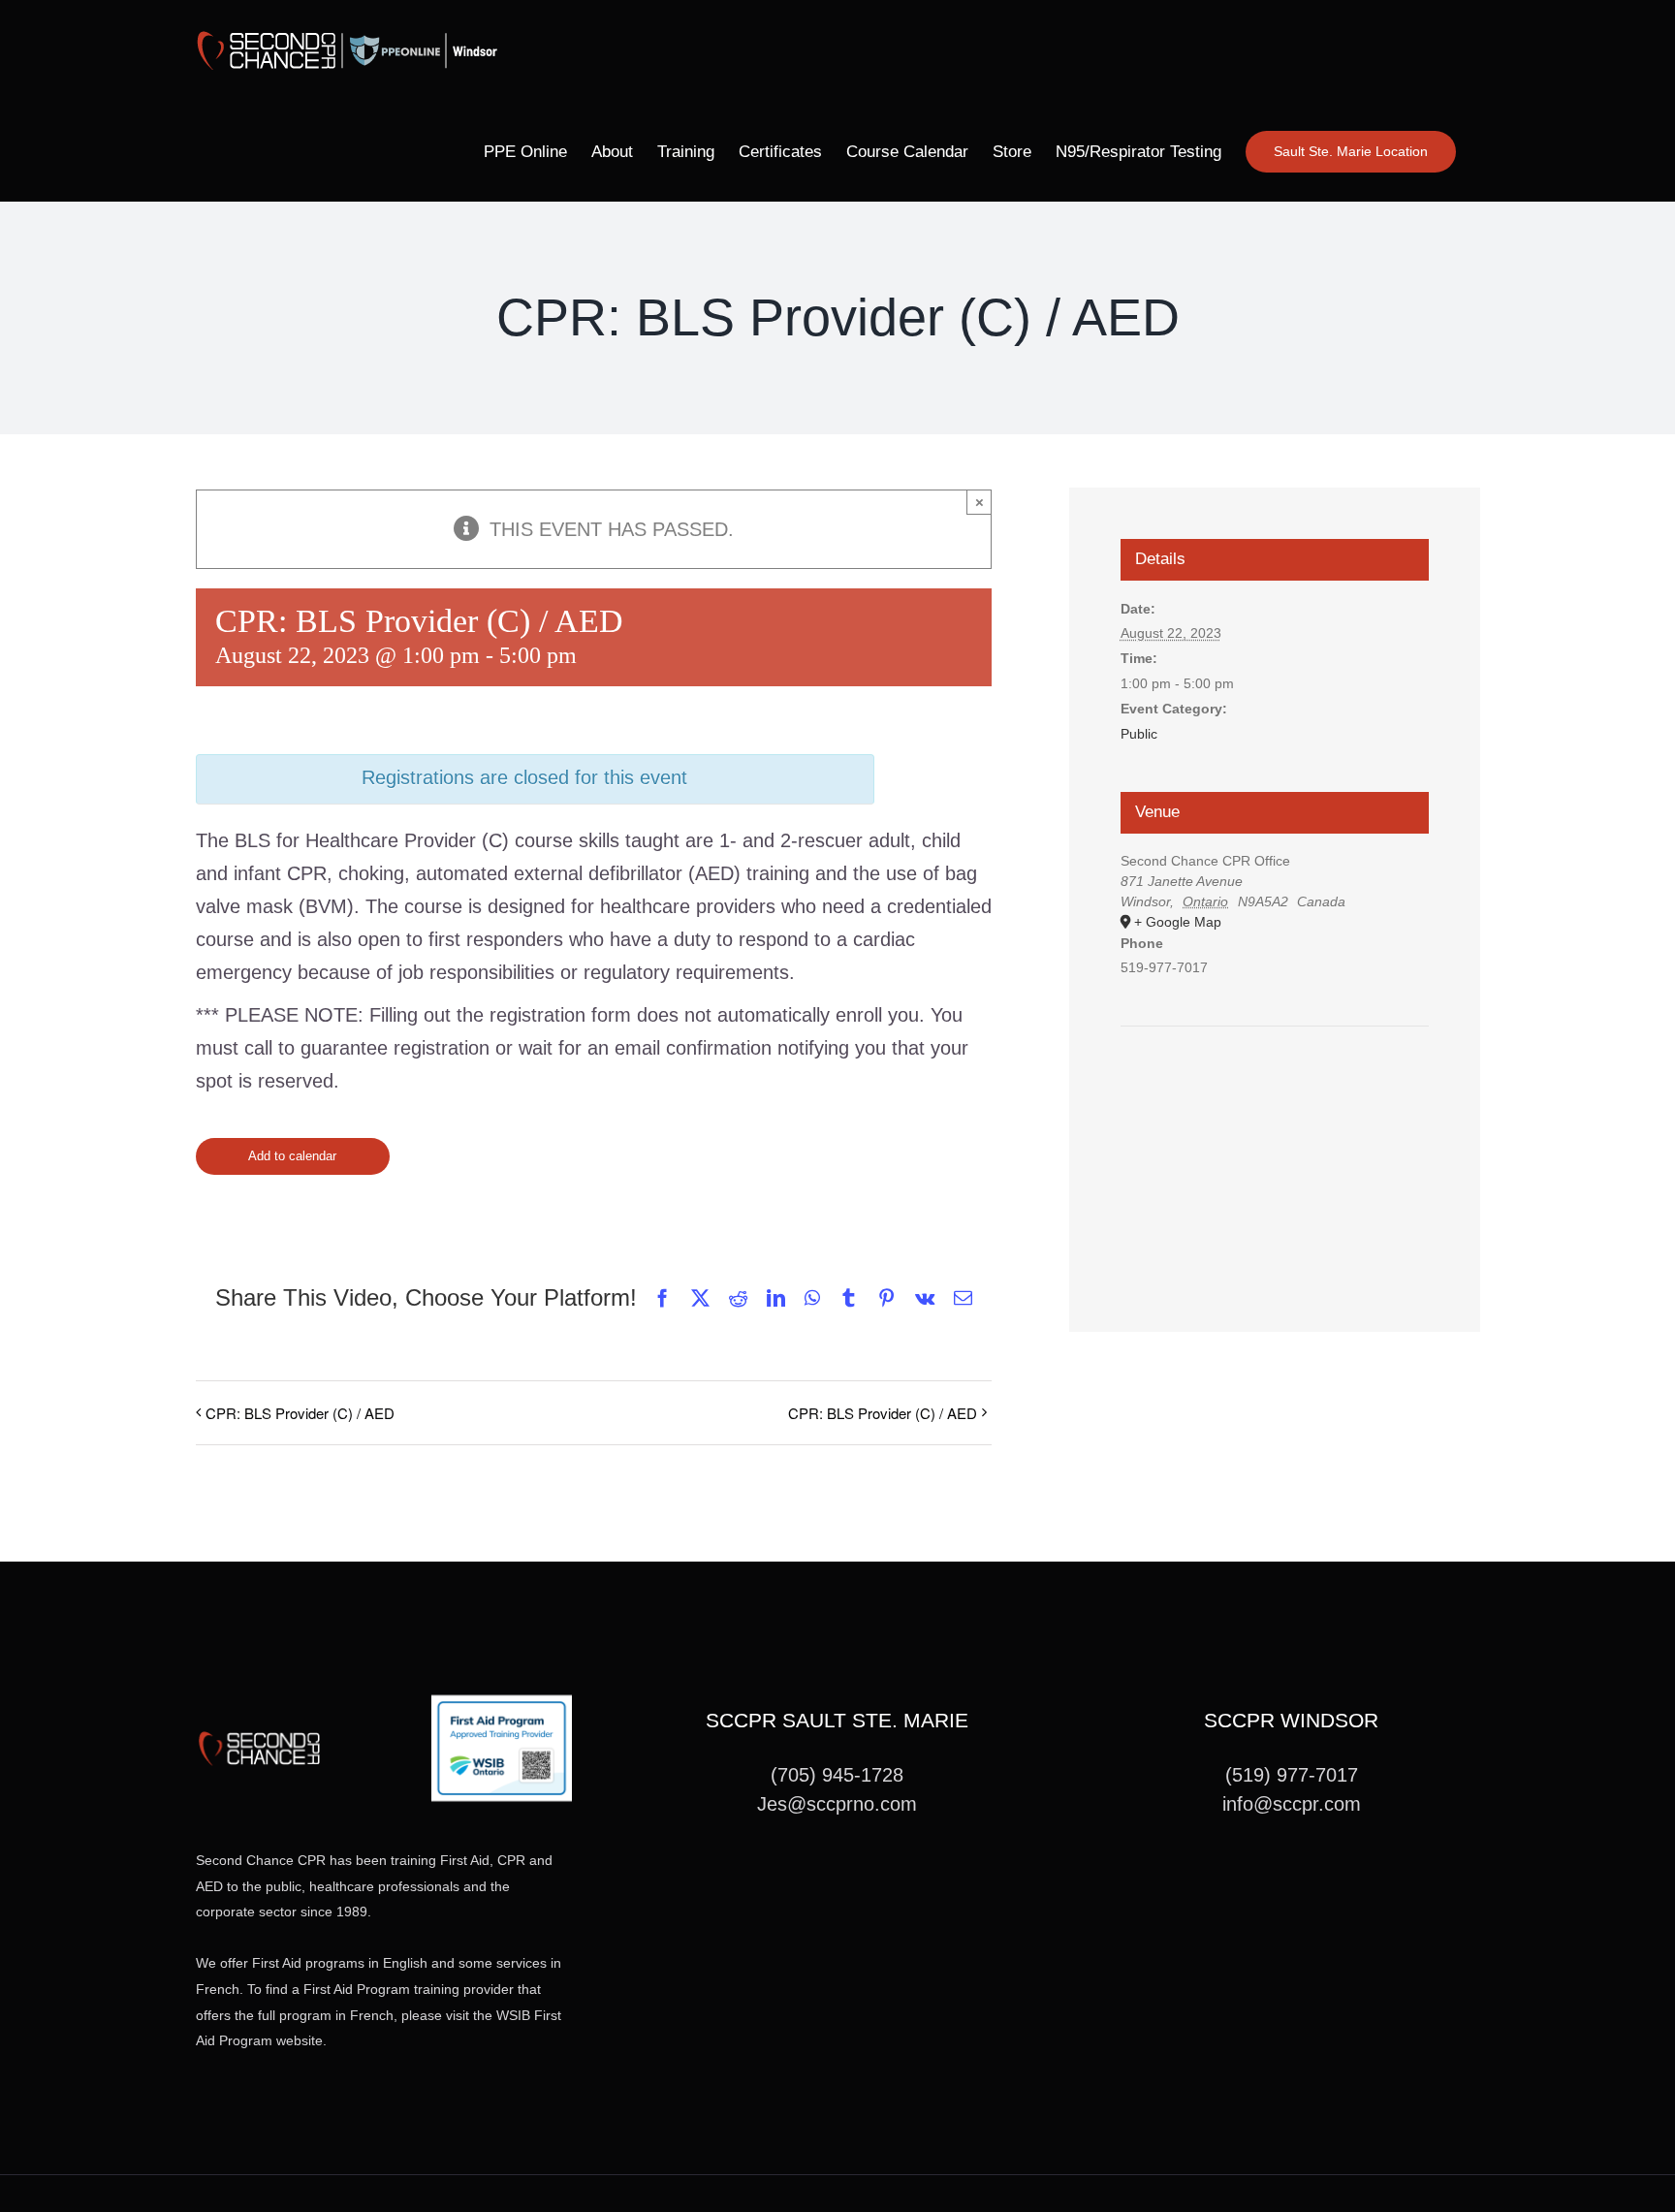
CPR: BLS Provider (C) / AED (300, 1413)
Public (1139, 734)
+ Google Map (1178, 922)
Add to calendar (292, 1156)
